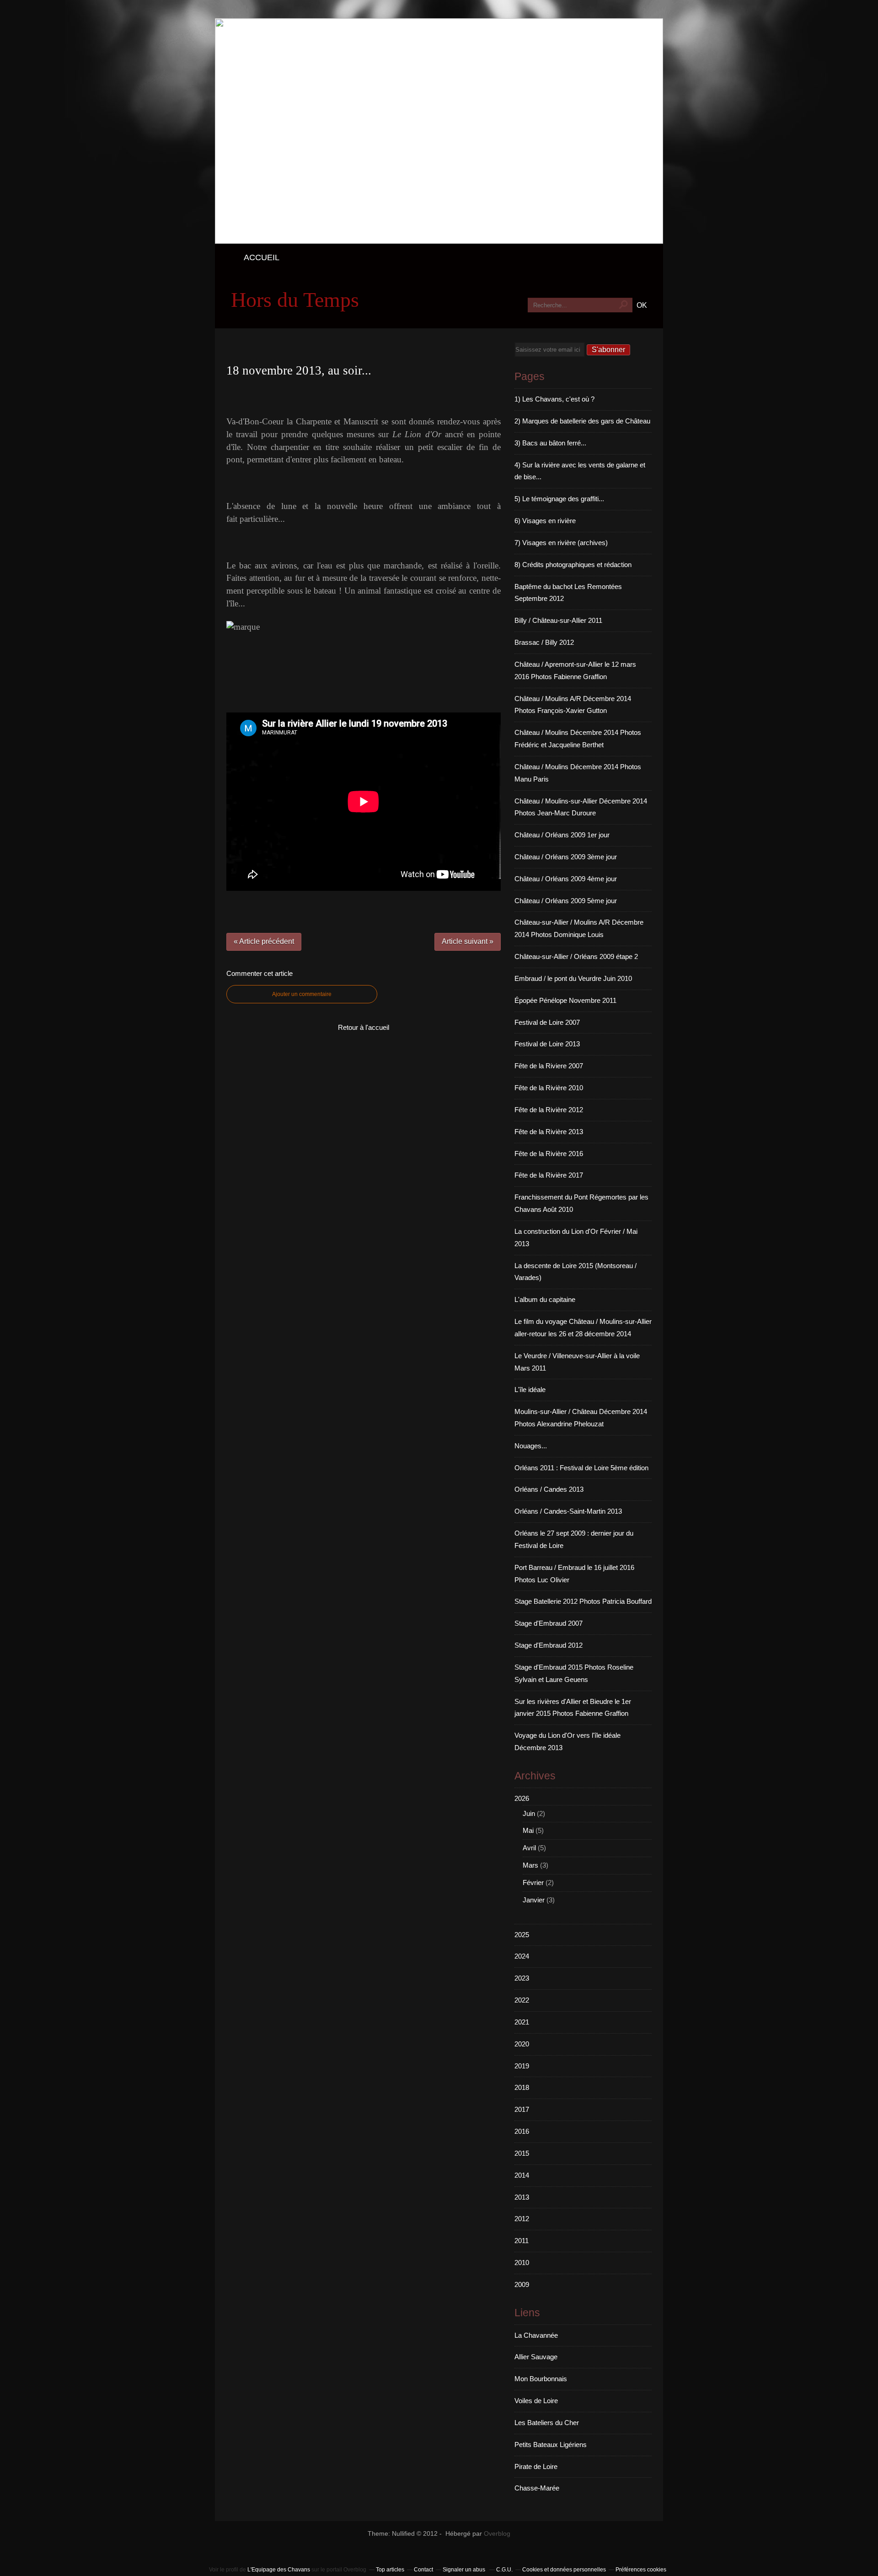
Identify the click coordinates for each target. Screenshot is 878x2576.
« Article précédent (264, 941)
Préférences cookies (641, 2570)
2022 (522, 2000)
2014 (522, 2175)
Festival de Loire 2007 (547, 1022)
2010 (522, 2263)
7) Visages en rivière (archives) (561, 543)
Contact (423, 2570)
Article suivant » (468, 941)
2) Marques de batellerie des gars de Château (582, 421)
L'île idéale (530, 1390)
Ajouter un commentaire (302, 994)
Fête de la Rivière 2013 (549, 1132)
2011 (522, 2241)
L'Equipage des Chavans (279, 2570)
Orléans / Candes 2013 (549, 1489)
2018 (522, 2087)
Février (533, 1882)
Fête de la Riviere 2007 (549, 1066)
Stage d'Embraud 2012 (549, 1645)
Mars (530, 1865)
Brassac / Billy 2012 (544, 642)
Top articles (390, 2570)
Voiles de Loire (536, 2401)
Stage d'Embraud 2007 (549, 1623)
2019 (522, 2066)
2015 (522, 2153)
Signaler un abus (465, 2570)
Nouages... (531, 1446)
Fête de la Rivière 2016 (549, 1154)
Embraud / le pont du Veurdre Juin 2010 (573, 978)
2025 (522, 1935)
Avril (529, 1848)
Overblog (497, 2534)
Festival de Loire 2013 (547, 1044)
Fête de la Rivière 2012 (549, 1110)
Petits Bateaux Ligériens (551, 2445)
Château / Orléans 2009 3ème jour (566, 857)
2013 (522, 2197)
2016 (522, 2131)
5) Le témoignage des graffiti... (559, 499)
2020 (522, 2044)
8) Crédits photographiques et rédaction (573, 565)
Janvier (534, 1900)
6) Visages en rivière (545, 521)
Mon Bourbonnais (541, 2379)
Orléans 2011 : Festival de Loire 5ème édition (581, 1468)
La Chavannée (536, 2335)
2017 (522, 2109)
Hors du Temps (295, 300)
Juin (529, 1813)
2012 (522, 2219)
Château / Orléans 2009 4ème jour (566, 879)
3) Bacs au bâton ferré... (550, 443)
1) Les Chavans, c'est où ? (554, 399)
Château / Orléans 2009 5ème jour (566, 901)
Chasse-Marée (537, 2488)
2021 (522, 2022)
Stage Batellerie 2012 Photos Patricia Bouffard (583, 1601)
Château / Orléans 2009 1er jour (562, 835)
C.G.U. (504, 2570)
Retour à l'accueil (364, 1027)
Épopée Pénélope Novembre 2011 (565, 1000)
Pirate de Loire (536, 2466)
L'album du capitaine (545, 1299)
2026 (522, 1798)
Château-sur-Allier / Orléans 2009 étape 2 (576, 956)
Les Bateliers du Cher (547, 2423)
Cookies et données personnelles (564, 2570)
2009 (522, 2284)
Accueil (262, 257)
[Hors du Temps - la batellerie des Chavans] (439, 241)
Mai (528, 1830)
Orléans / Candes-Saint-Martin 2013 (568, 1511)
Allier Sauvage (536, 2357)
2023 (522, 1978)
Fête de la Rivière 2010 (549, 1088)
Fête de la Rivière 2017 (549, 1175)
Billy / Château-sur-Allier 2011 (558, 620)
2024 (522, 1956)
